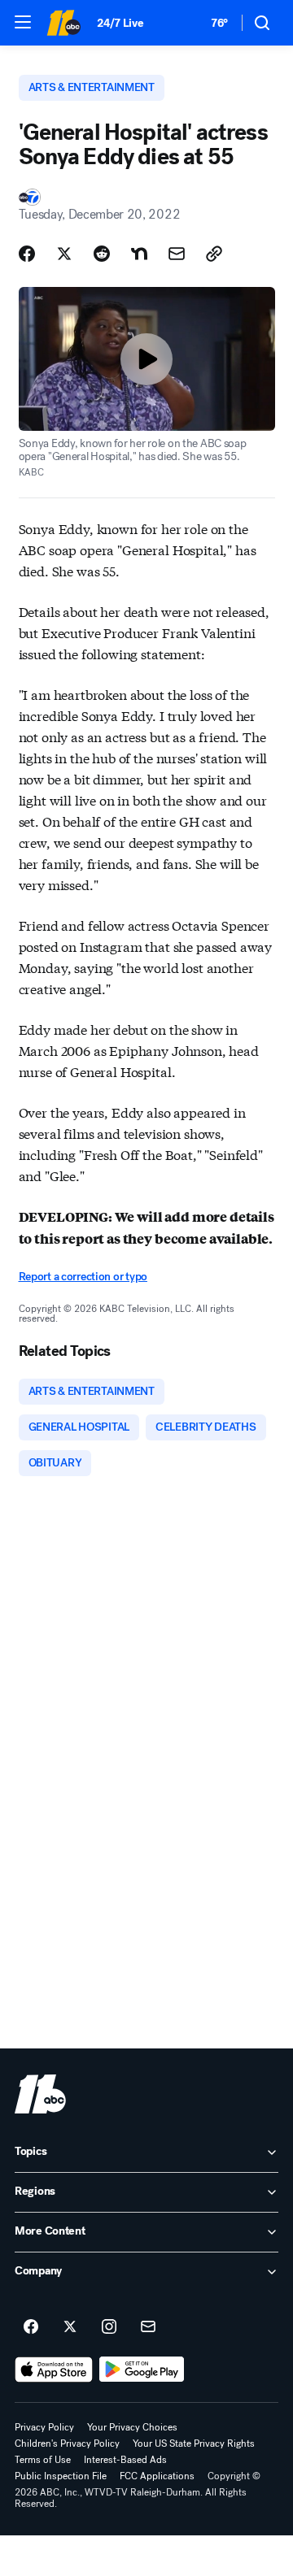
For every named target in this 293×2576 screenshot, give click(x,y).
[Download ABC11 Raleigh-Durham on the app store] (54, 2370)
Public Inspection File (61, 2476)
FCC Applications (157, 2476)
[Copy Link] (214, 254)
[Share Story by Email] (177, 254)
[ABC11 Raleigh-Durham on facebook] (31, 2327)
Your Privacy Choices (132, 2427)
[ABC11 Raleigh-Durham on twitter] (70, 2327)
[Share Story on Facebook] (27, 254)
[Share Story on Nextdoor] (139, 254)
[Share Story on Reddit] (102, 254)
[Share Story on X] (64, 254)
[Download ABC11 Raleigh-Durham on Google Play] (142, 2370)
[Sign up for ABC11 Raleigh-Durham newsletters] (148, 2327)
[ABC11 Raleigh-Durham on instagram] (109, 2327)
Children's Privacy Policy (67, 2444)
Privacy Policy (44, 2427)
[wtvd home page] (40, 2094)
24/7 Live (120, 23)
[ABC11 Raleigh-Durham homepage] (63, 23)
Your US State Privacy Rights (194, 2444)
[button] (23, 22)
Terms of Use (43, 2460)
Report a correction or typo (83, 1277)
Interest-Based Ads (125, 2460)
